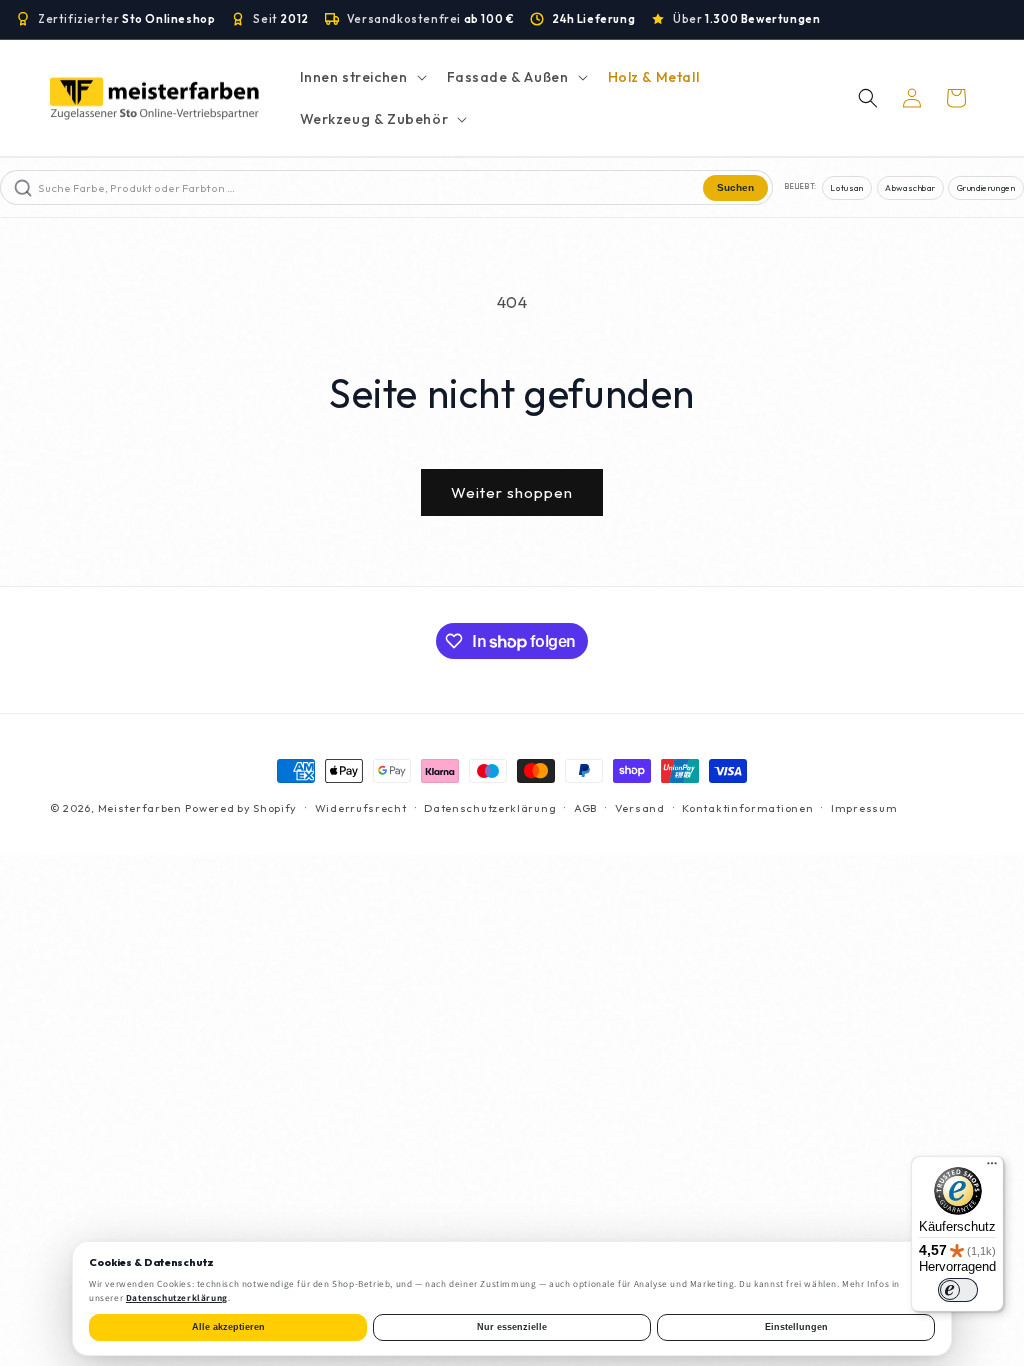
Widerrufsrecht (361, 808)
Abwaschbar (910, 187)
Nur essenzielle (512, 1327)
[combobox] (368, 187)
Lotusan (846, 187)
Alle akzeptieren (228, 1327)
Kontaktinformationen (747, 808)
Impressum (864, 808)
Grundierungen (986, 187)
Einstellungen (796, 1327)
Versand (640, 808)
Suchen (735, 187)
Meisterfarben (140, 808)
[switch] (958, 1290)
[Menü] (992, 1168)
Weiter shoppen (512, 492)
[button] (361, 77)
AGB (585, 808)
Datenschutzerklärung (490, 808)
